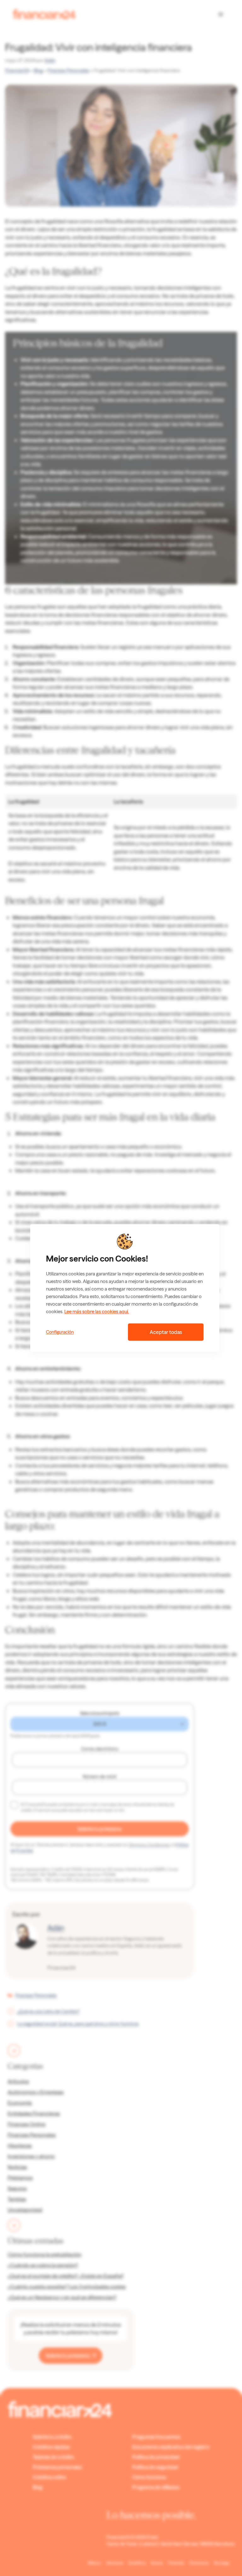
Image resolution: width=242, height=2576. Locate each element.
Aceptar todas (166, 1332)
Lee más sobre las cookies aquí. (97, 1312)
